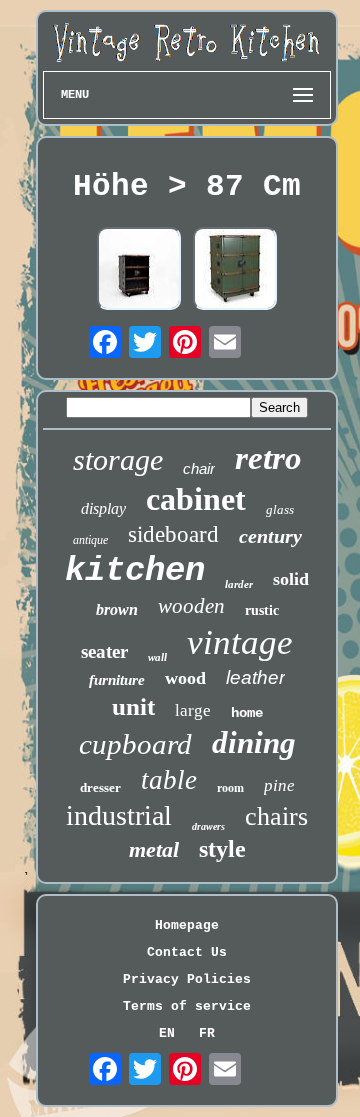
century (270, 536)
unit (133, 706)
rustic (262, 610)
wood (185, 678)
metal (154, 849)
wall (157, 657)
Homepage (187, 925)
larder (239, 584)
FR (207, 1033)
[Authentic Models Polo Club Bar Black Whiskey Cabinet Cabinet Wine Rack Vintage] (139, 270)
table (169, 780)
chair (199, 468)
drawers (208, 826)
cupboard (135, 744)
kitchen (135, 571)
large (193, 710)
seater (104, 651)
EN (167, 1033)
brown (117, 609)
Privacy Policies (187, 979)
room (230, 788)
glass (280, 509)
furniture (117, 680)
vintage (240, 642)
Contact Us (187, 952)
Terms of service (187, 1006)
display (103, 508)
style (222, 849)
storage (118, 459)
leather (255, 677)
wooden (191, 606)
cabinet (196, 499)
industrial (119, 815)
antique (90, 540)
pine (279, 785)
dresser (100, 787)
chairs (276, 816)
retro (268, 458)
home (247, 713)
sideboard (173, 534)
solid (291, 579)
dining (254, 742)
